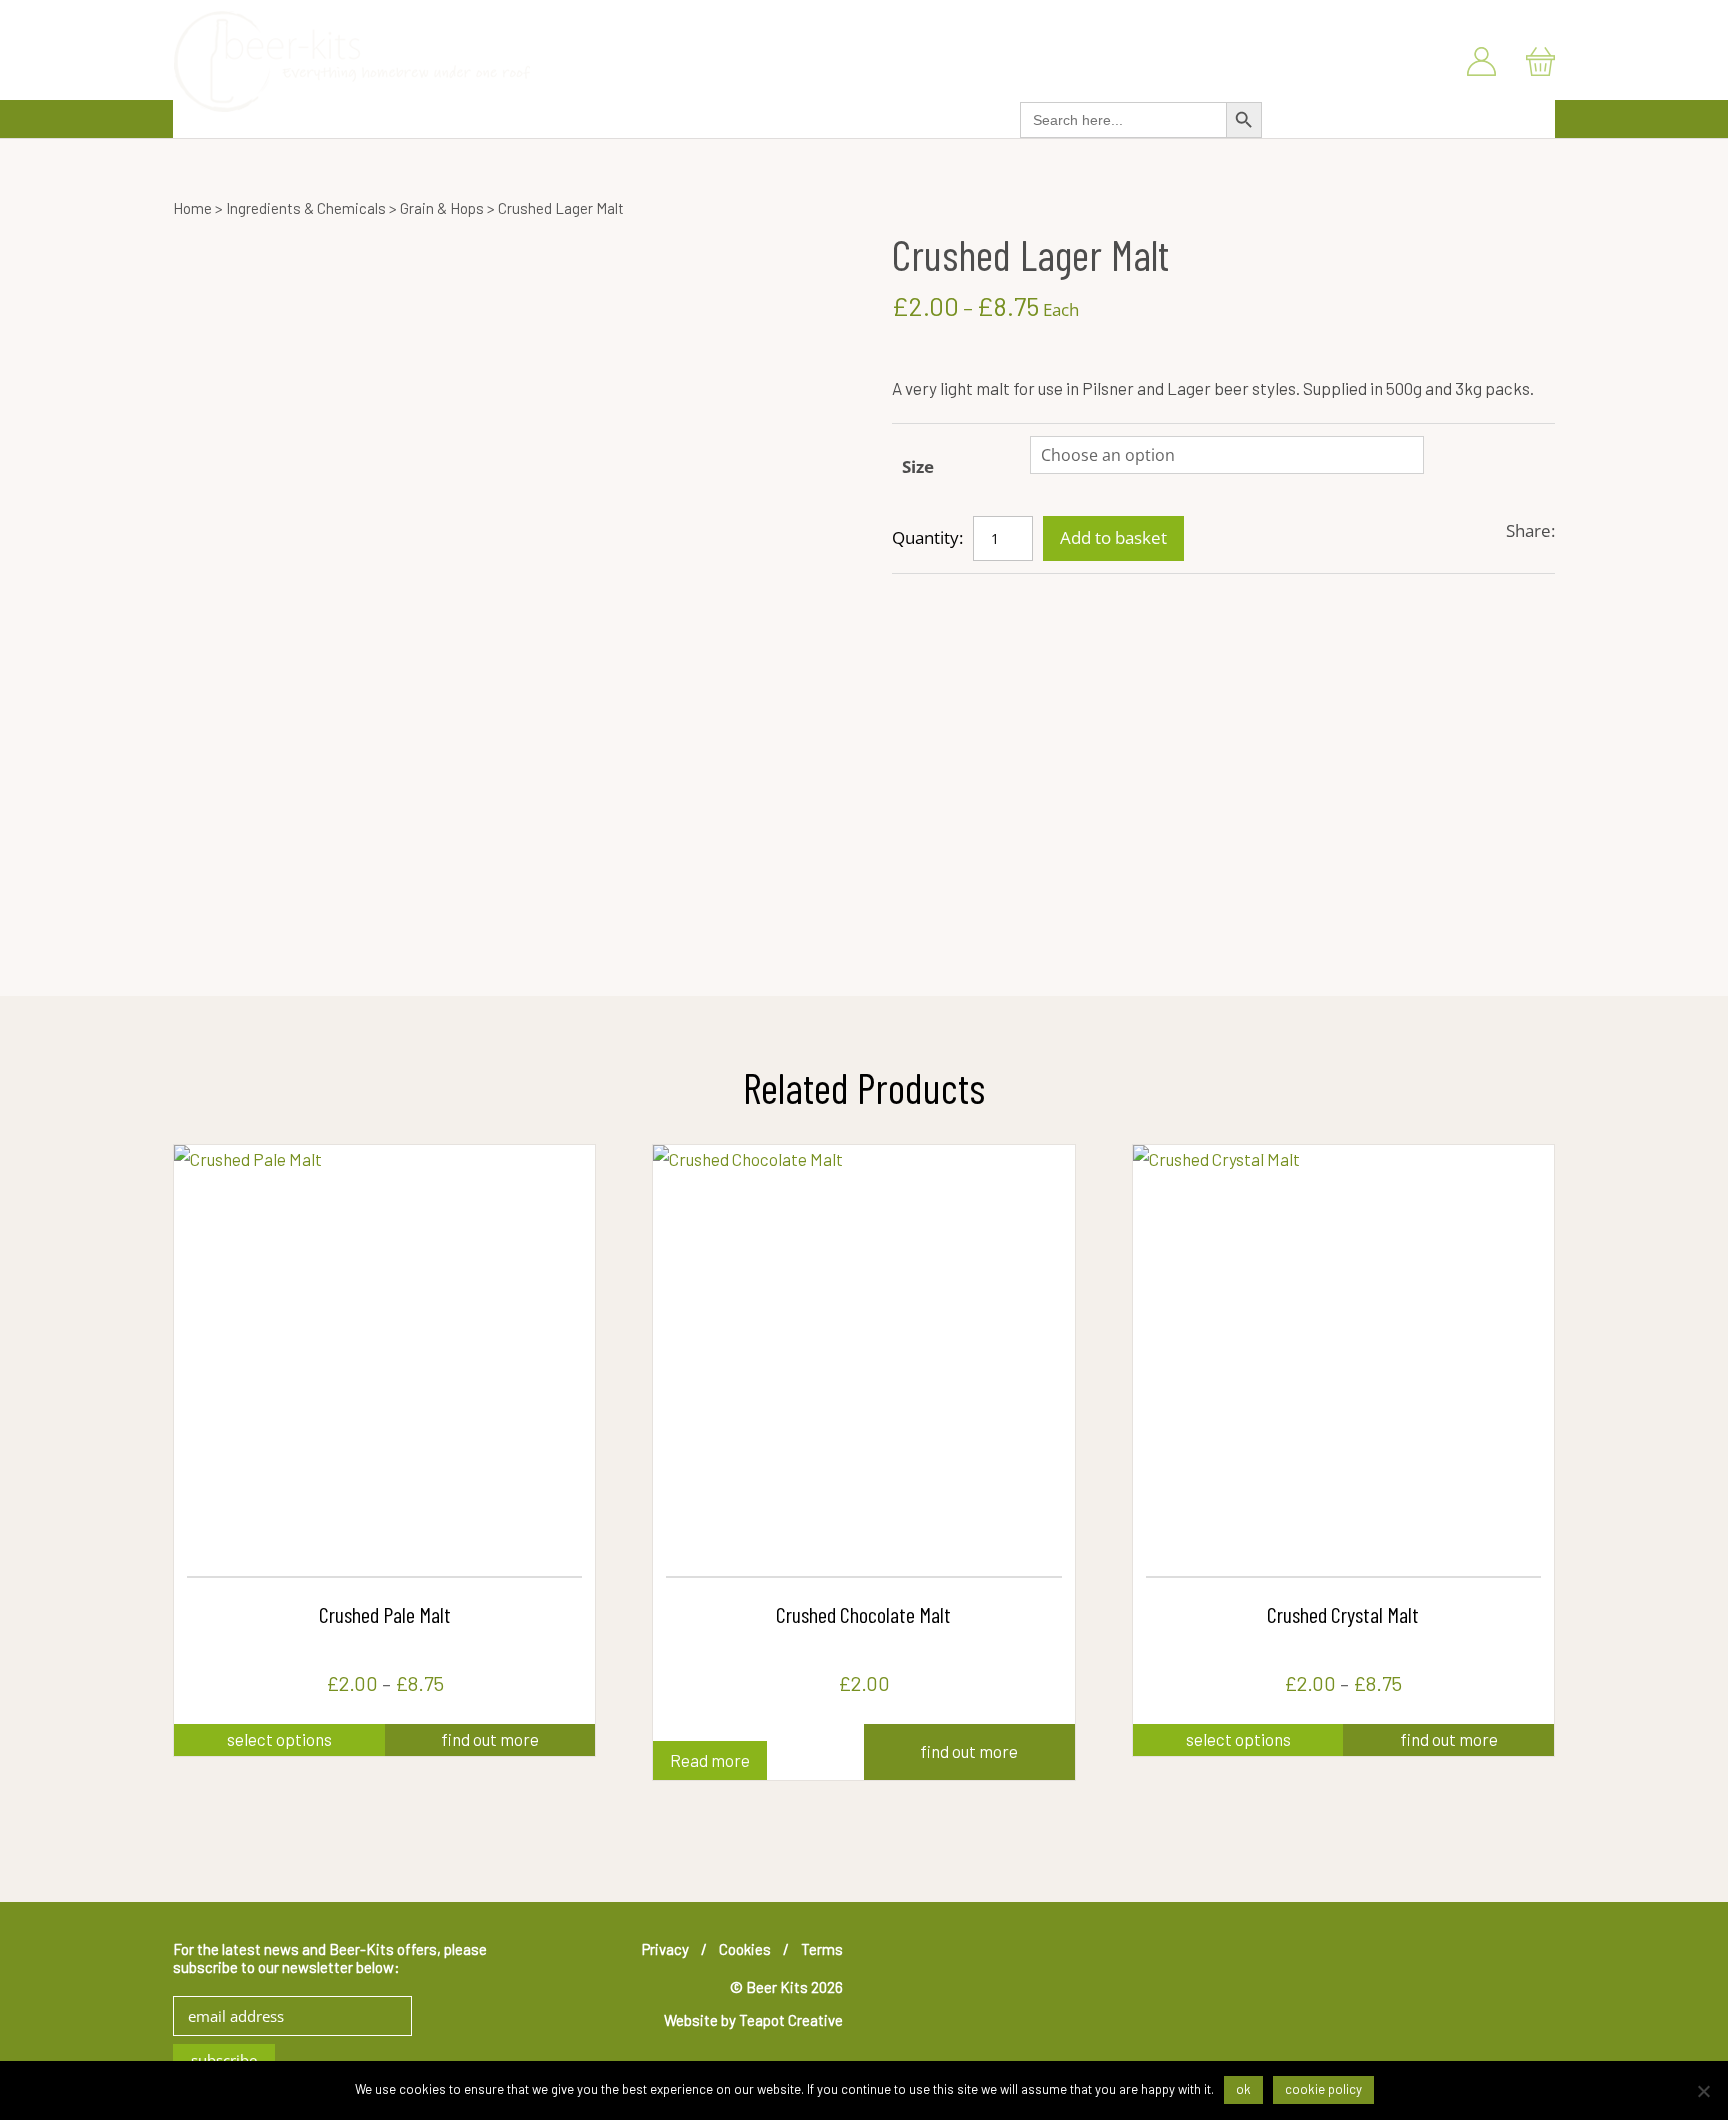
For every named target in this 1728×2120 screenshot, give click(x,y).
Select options (279, 1739)
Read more (710, 1760)
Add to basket (1113, 537)
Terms (822, 1949)
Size (918, 466)
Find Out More (490, 1739)
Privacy (665, 1949)
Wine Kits (583, 116)
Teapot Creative (791, 2020)
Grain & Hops (442, 208)
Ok (1243, 2089)
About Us (1431, 18)
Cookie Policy (1323, 2089)
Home (192, 208)
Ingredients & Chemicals (813, 116)
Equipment (958, 116)
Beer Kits (496, 116)
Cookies (745, 1949)
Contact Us (1524, 18)
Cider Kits (672, 116)
